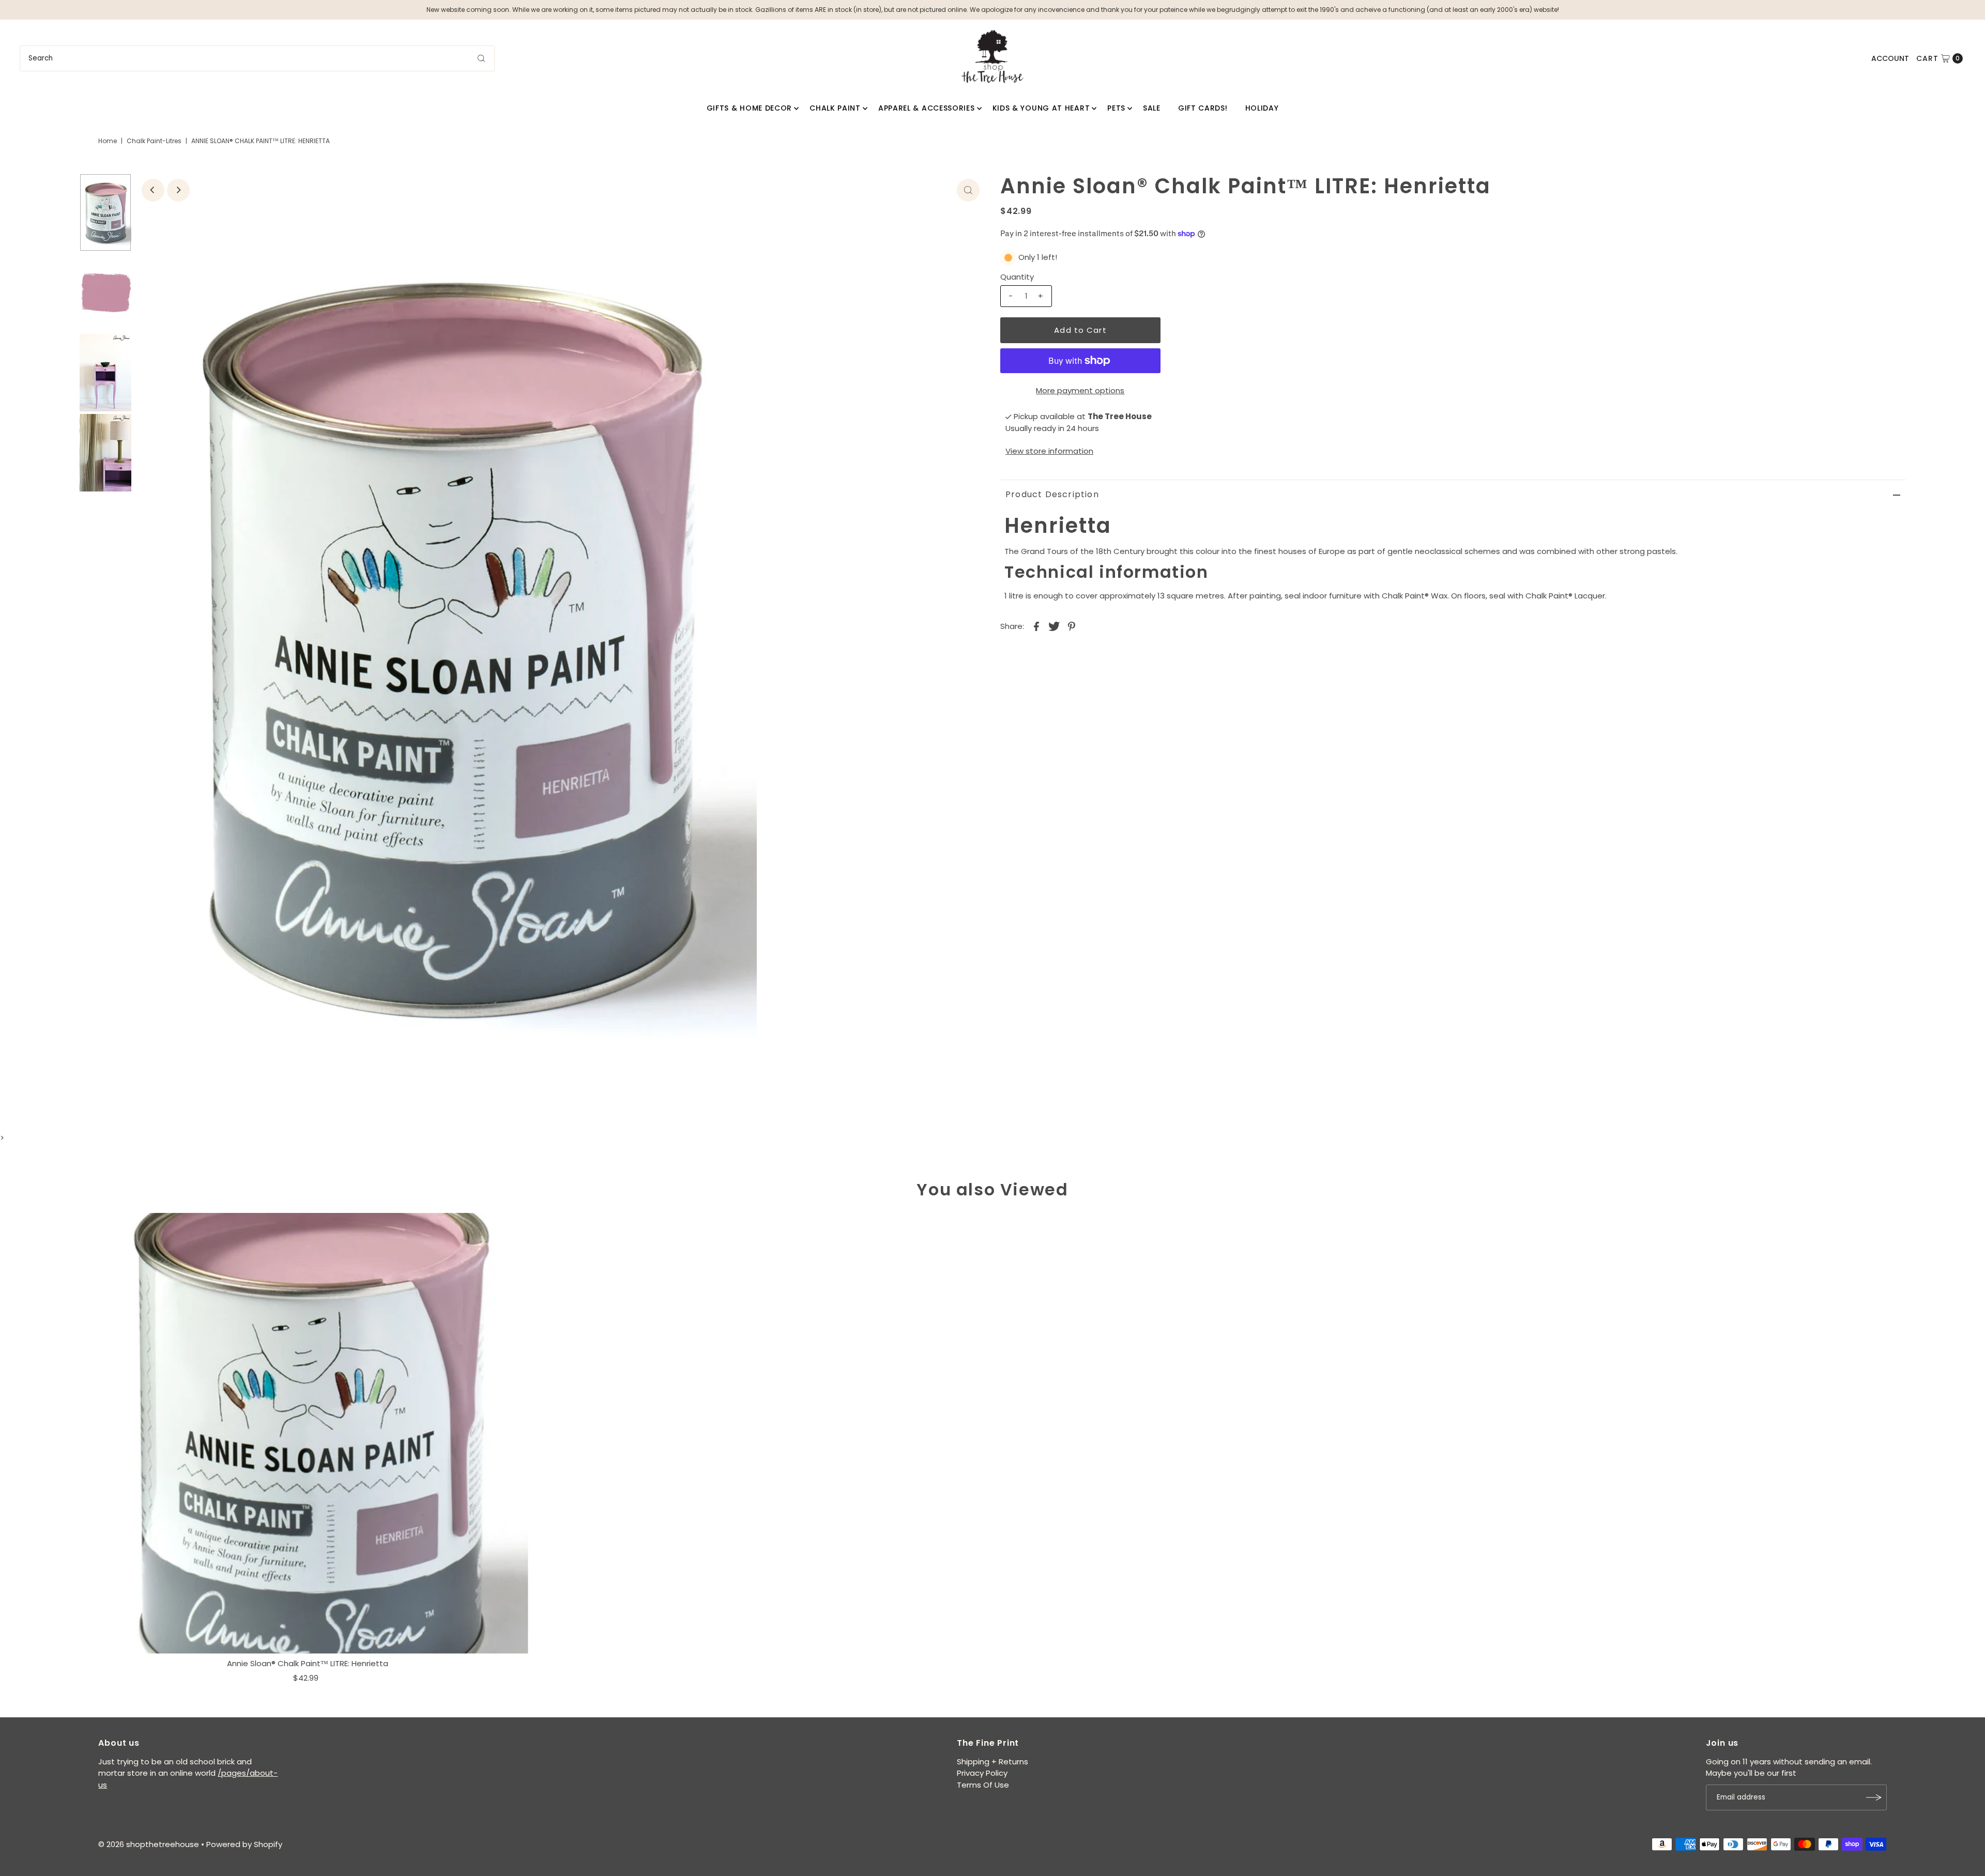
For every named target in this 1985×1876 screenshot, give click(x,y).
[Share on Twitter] (1054, 626)
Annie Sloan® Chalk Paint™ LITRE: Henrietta (308, 1663)
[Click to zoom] (968, 190)
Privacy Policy (982, 1773)
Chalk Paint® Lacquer (1565, 596)
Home (108, 141)
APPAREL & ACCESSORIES (927, 108)
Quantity (1017, 277)
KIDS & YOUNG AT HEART (1041, 108)
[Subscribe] (1874, 1797)
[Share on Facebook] (1036, 626)
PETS (1116, 108)
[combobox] (257, 58)
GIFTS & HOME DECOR (750, 108)
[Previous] (153, 190)
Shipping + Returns (993, 1762)
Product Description (1052, 494)
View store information (1049, 451)
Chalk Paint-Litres (154, 141)
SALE (1152, 108)
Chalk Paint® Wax (1415, 596)
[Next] (178, 190)
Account (1890, 58)
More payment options (1080, 390)
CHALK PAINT (835, 108)
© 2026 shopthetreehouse (149, 1844)
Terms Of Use (983, 1785)
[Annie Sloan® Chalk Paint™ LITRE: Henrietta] (308, 1433)
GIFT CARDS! (1203, 108)
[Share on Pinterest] (1072, 626)
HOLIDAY (1262, 108)
